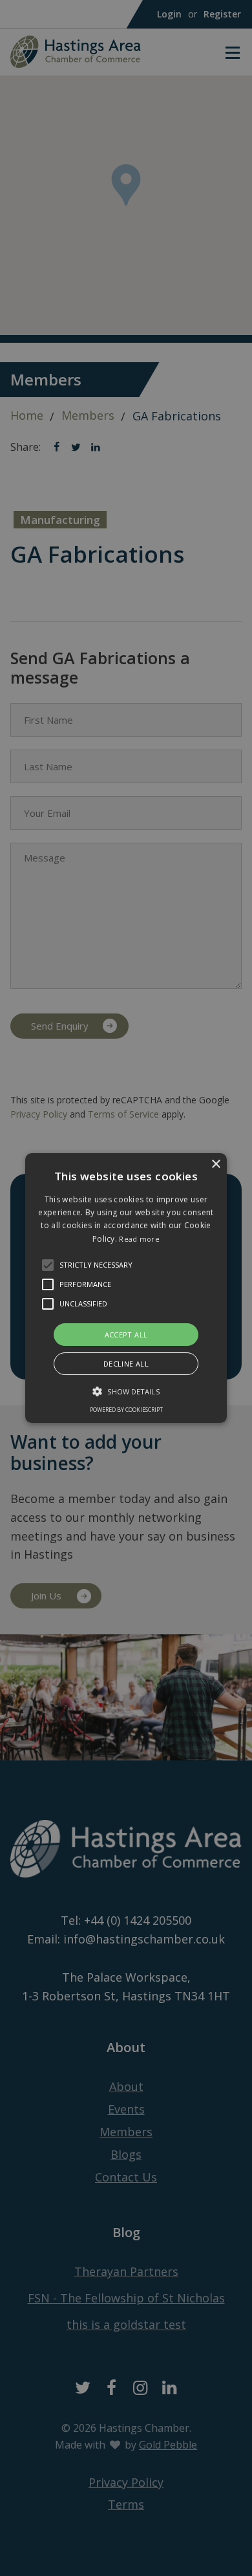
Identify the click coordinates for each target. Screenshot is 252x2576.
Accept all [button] (126, 1335)
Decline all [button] (126, 1364)
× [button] (215, 1164)
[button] (48, 1265)
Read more (139, 1239)
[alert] (126, 1288)
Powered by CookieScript (126, 1410)
